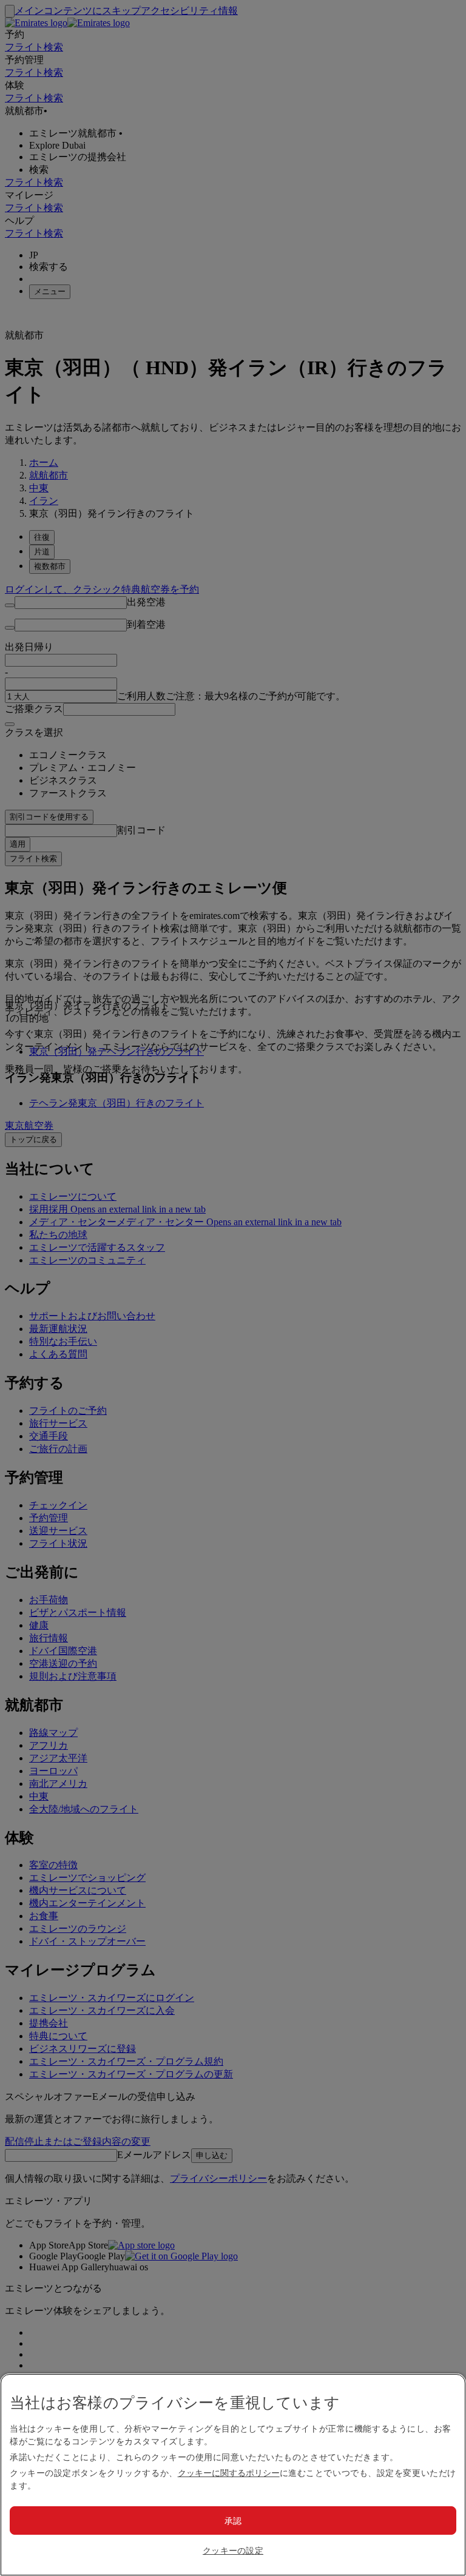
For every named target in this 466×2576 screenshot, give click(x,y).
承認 (233, 2521)
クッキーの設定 (233, 2550)
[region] (233, 2475)
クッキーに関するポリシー (229, 2473)
